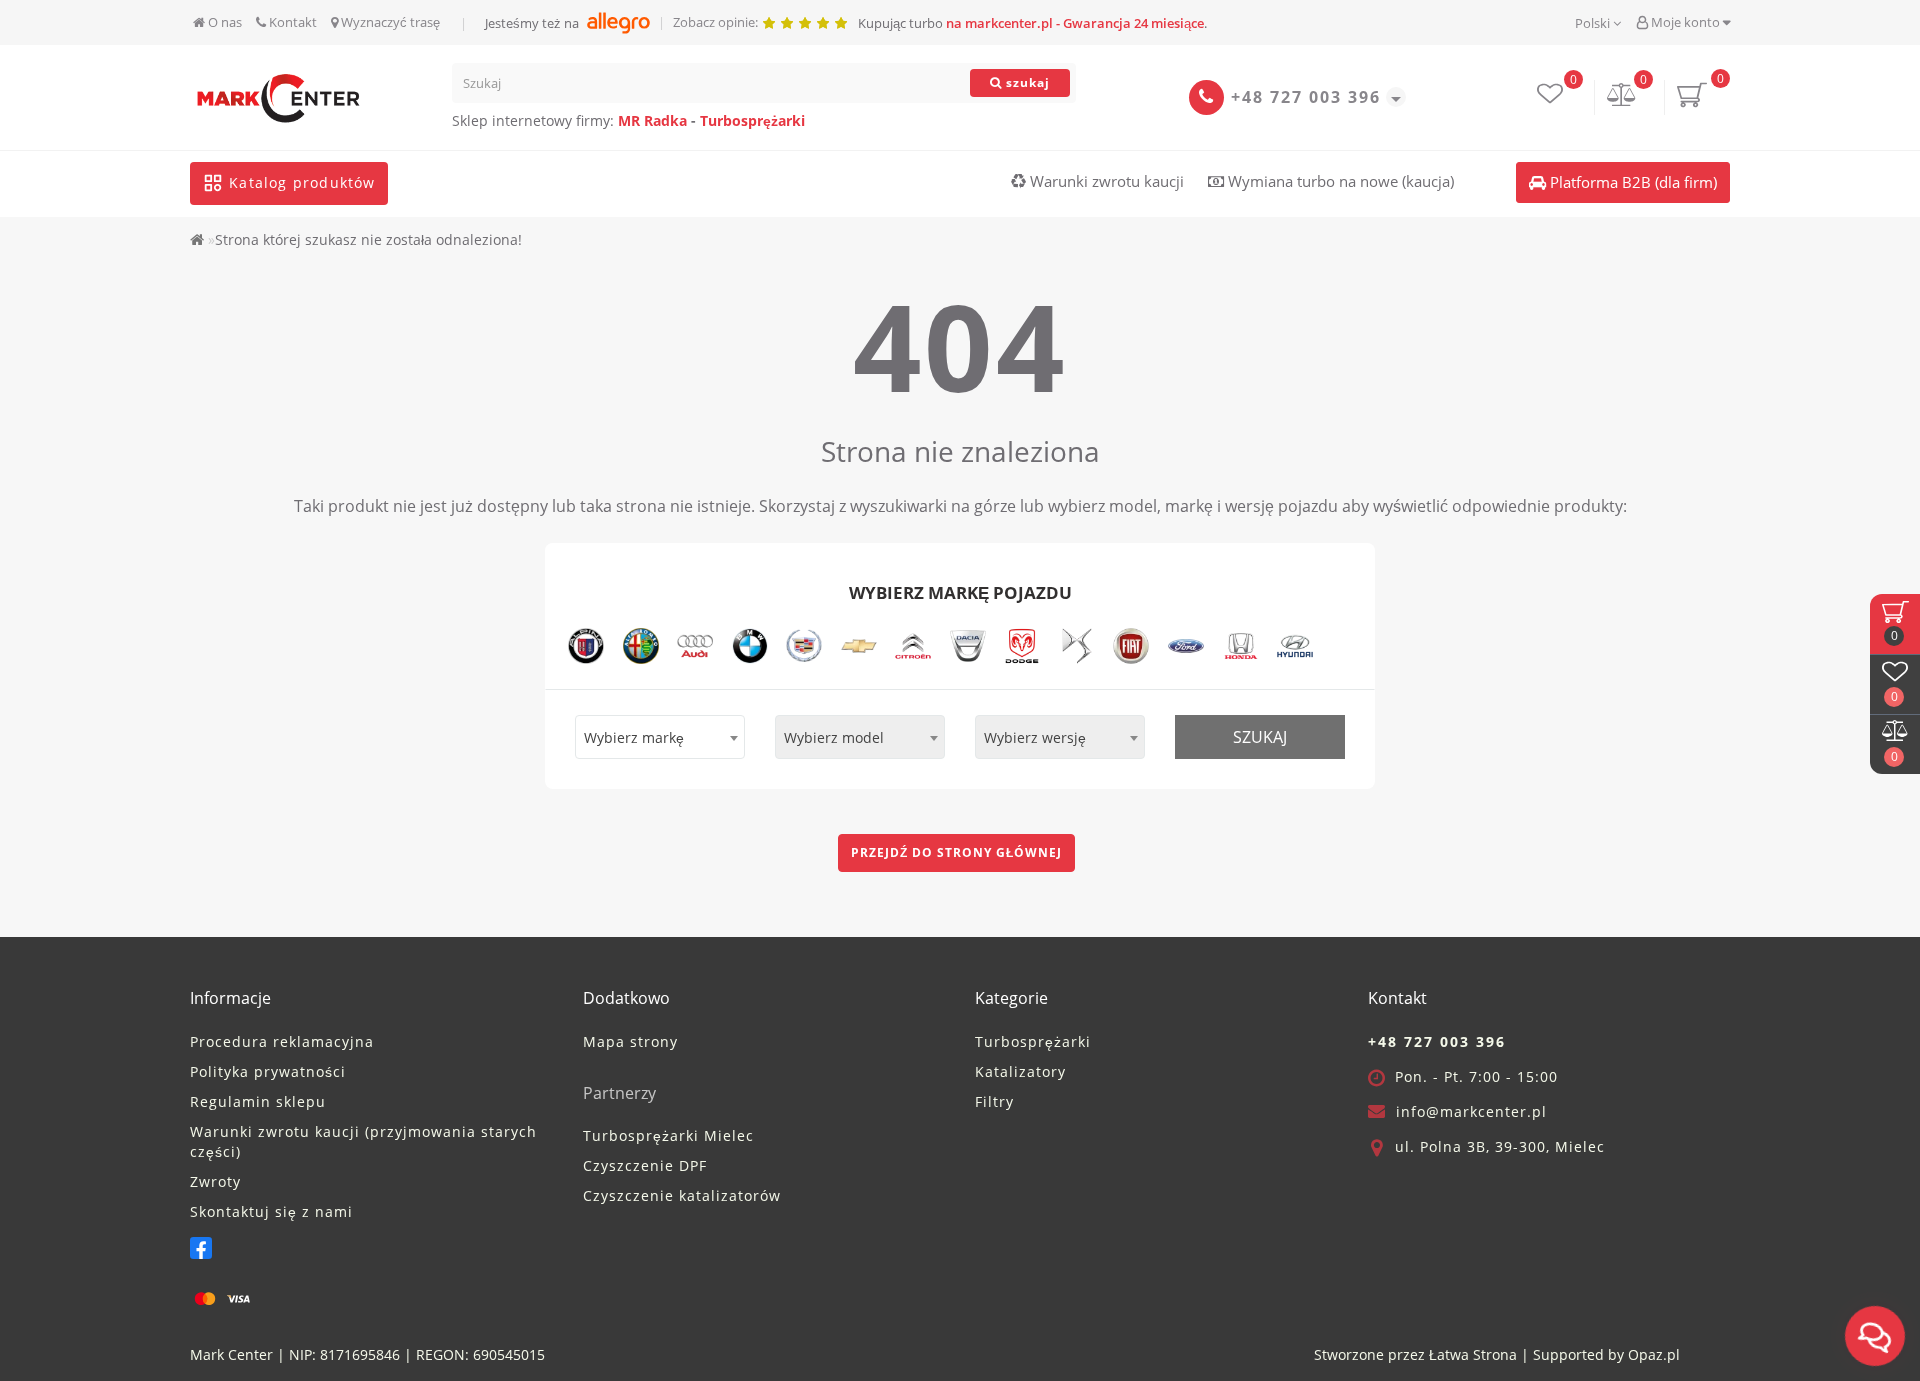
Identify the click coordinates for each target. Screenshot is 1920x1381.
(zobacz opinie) (880, 726)
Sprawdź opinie (971, 824)
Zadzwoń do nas (818, 824)
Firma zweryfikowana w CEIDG (839, 773)
